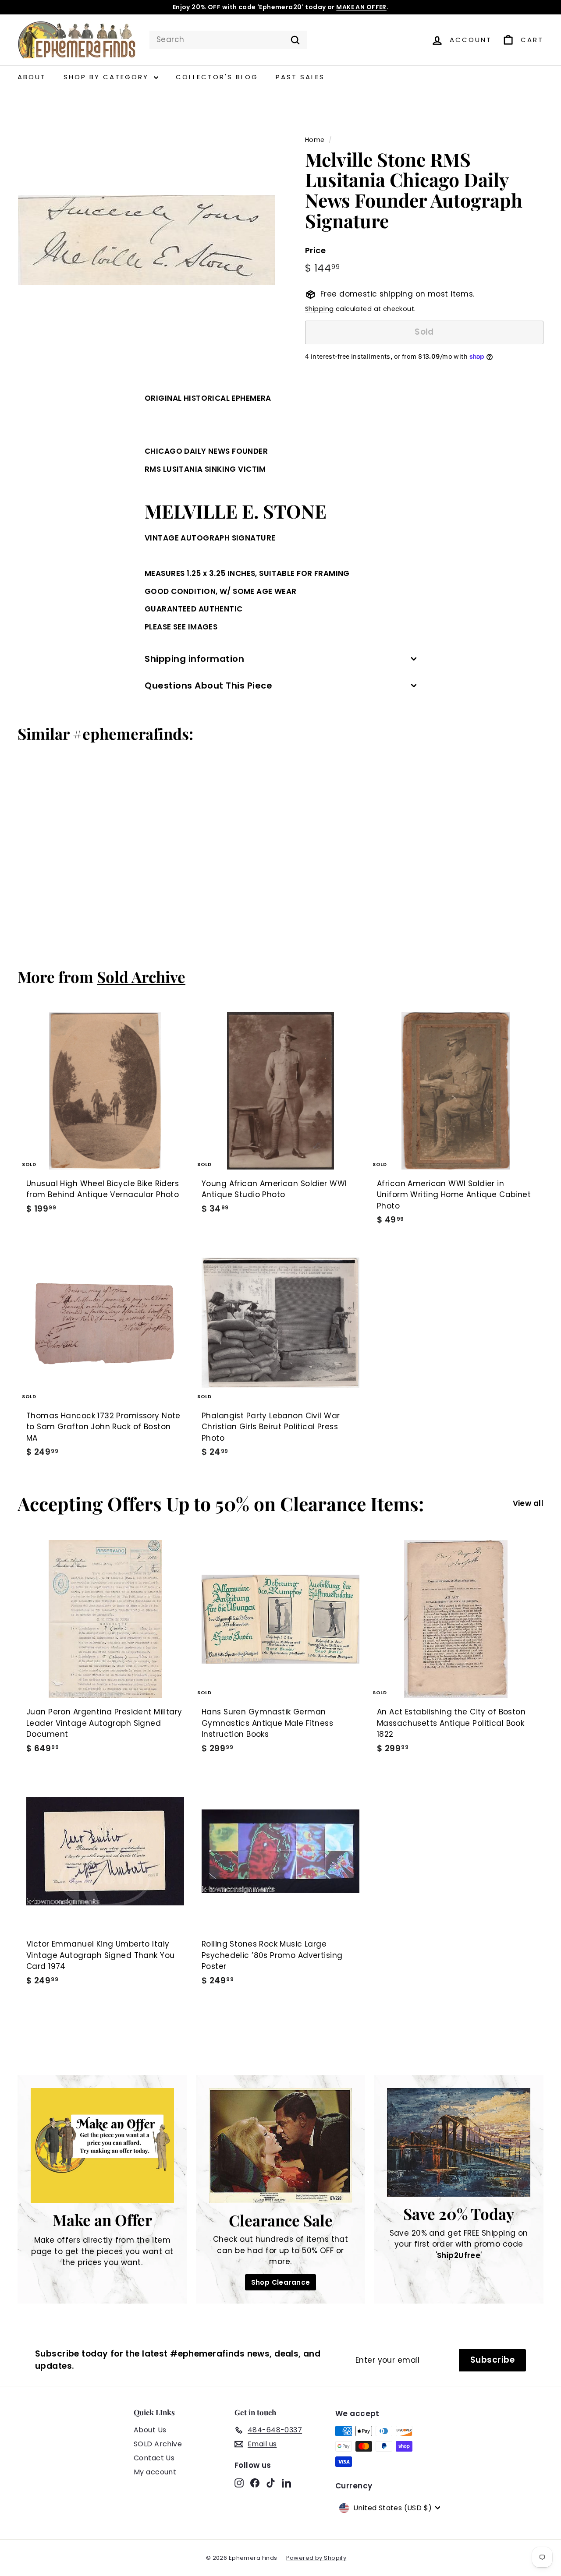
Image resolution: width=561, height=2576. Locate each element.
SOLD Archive (158, 2444)
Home (315, 140)
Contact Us (154, 2458)
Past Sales (300, 77)
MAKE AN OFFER (361, 7)
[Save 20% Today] (459, 2142)
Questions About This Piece (208, 686)
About (32, 77)
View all (528, 1503)
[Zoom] (147, 240)
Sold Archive (141, 977)
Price (315, 250)
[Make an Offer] (102, 2145)
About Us (150, 2430)
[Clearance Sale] (281, 2145)
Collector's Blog (217, 77)
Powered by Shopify (316, 2558)
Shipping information (194, 659)
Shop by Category (108, 77)
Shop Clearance (281, 2282)
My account (155, 2472)
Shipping (319, 309)
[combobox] (228, 40)
